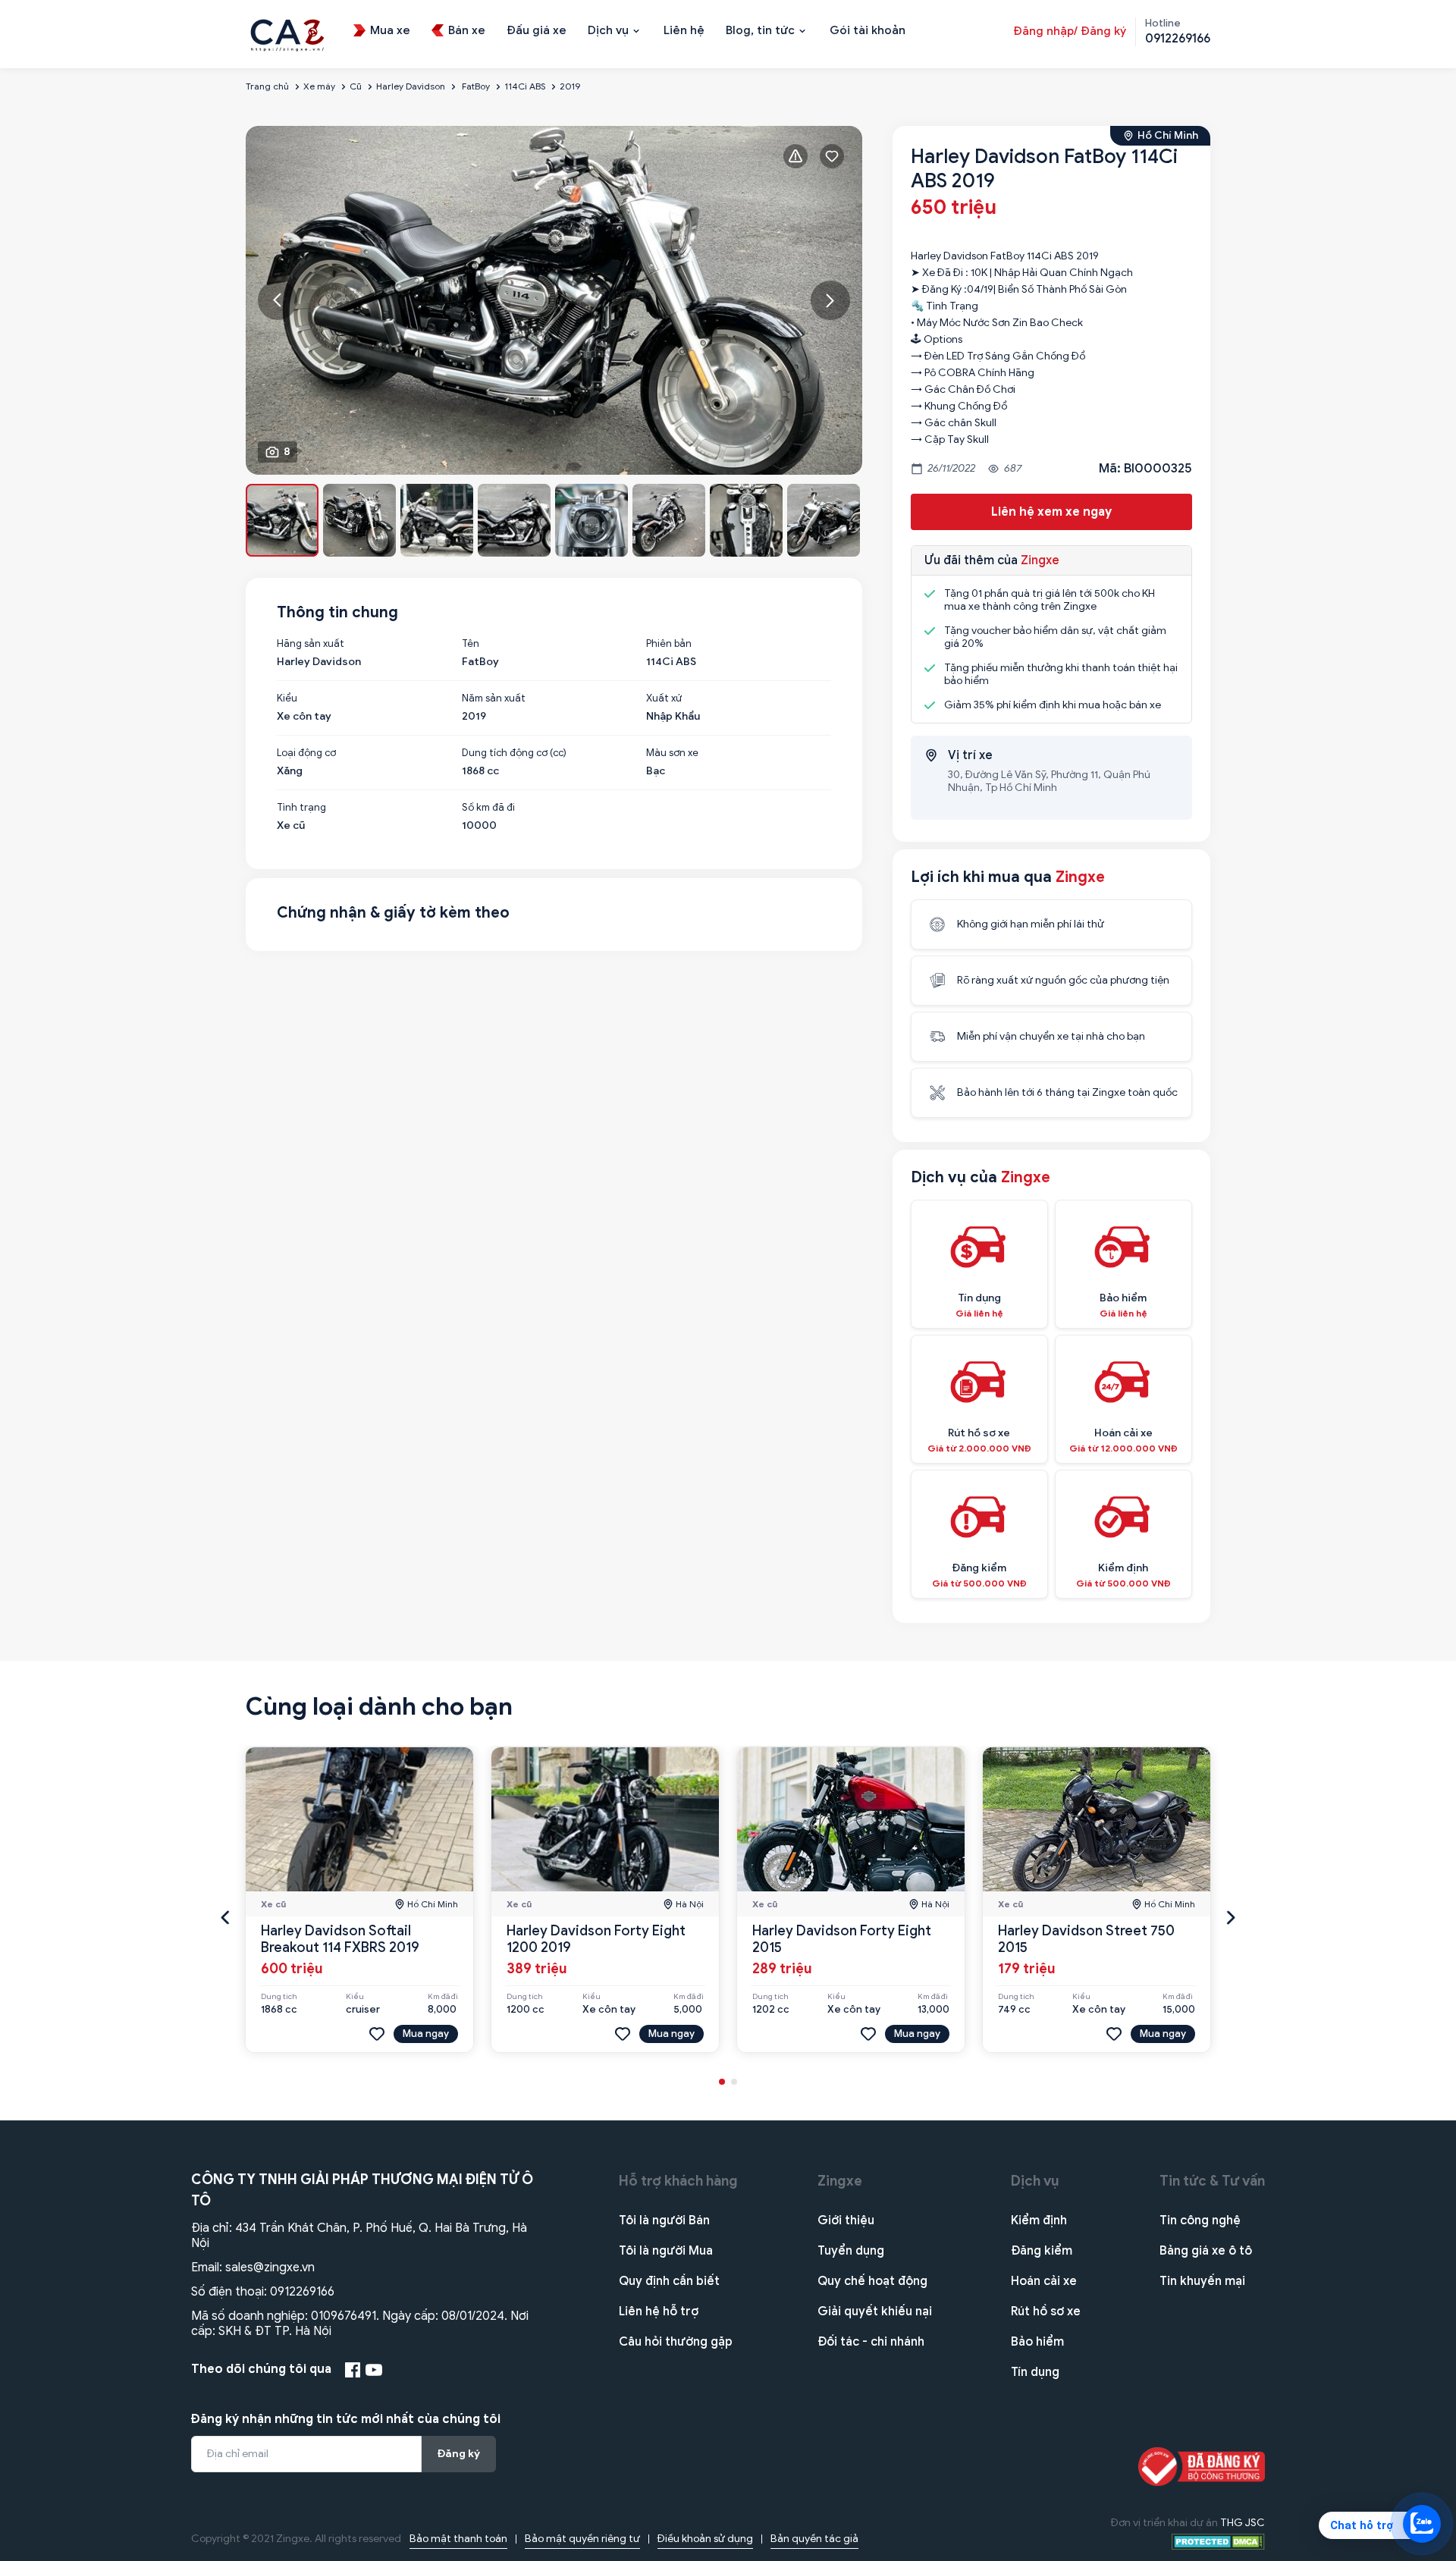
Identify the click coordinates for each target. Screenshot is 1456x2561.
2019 (570, 86)
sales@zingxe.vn (270, 2268)
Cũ (356, 86)
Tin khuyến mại (1202, 2281)
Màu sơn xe (672, 753)
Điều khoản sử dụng (705, 2539)
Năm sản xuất (494, 698)
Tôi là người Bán (664, 2220)
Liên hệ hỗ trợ (659, 2311)
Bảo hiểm (1037, 2342)
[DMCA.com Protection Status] (1218, 2541)
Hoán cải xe (1044, 2281)
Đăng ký (459, 2454)
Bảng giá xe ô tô (1206, 2251)
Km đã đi (443, 1997)
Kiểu (287, 698)
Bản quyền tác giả (814, 2539)
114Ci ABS (525, 86)
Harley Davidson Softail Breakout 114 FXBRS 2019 (340, 1939)
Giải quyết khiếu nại (875, 2311)
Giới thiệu (846, 2220)
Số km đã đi (488, 808)
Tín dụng (1035, 2372)
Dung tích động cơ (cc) (514, 753)
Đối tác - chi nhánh (871, 2342)
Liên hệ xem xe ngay (1051, 512)
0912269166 (302, 2292)
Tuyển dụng (851, 2251)
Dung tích (279, 1997)
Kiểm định (1039, 2220)
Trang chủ (267, 86)
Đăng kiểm (1042, 2251)
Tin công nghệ (1200, 2220)
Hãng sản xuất (311, 644)
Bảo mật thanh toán (458, 2539)
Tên (471, 644)
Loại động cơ (306, 753)
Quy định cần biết (669, 2281)
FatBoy (475, 86)
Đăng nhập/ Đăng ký (1070, 31)
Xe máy (319, 86)
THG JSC (1243, 2523)
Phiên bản (669, 644)
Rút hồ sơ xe (1046, 2311)
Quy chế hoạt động (872, 2281)
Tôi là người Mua (666, 2251)
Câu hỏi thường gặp (676, 2342)
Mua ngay (426, 2034)
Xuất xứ (664, 698)
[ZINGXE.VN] (287, 33)
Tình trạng (301, 808)
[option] (554, 300)
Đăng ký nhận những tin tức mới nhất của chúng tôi (346, 2419)
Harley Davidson (411, 86)
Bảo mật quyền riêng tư (582, 2539)
